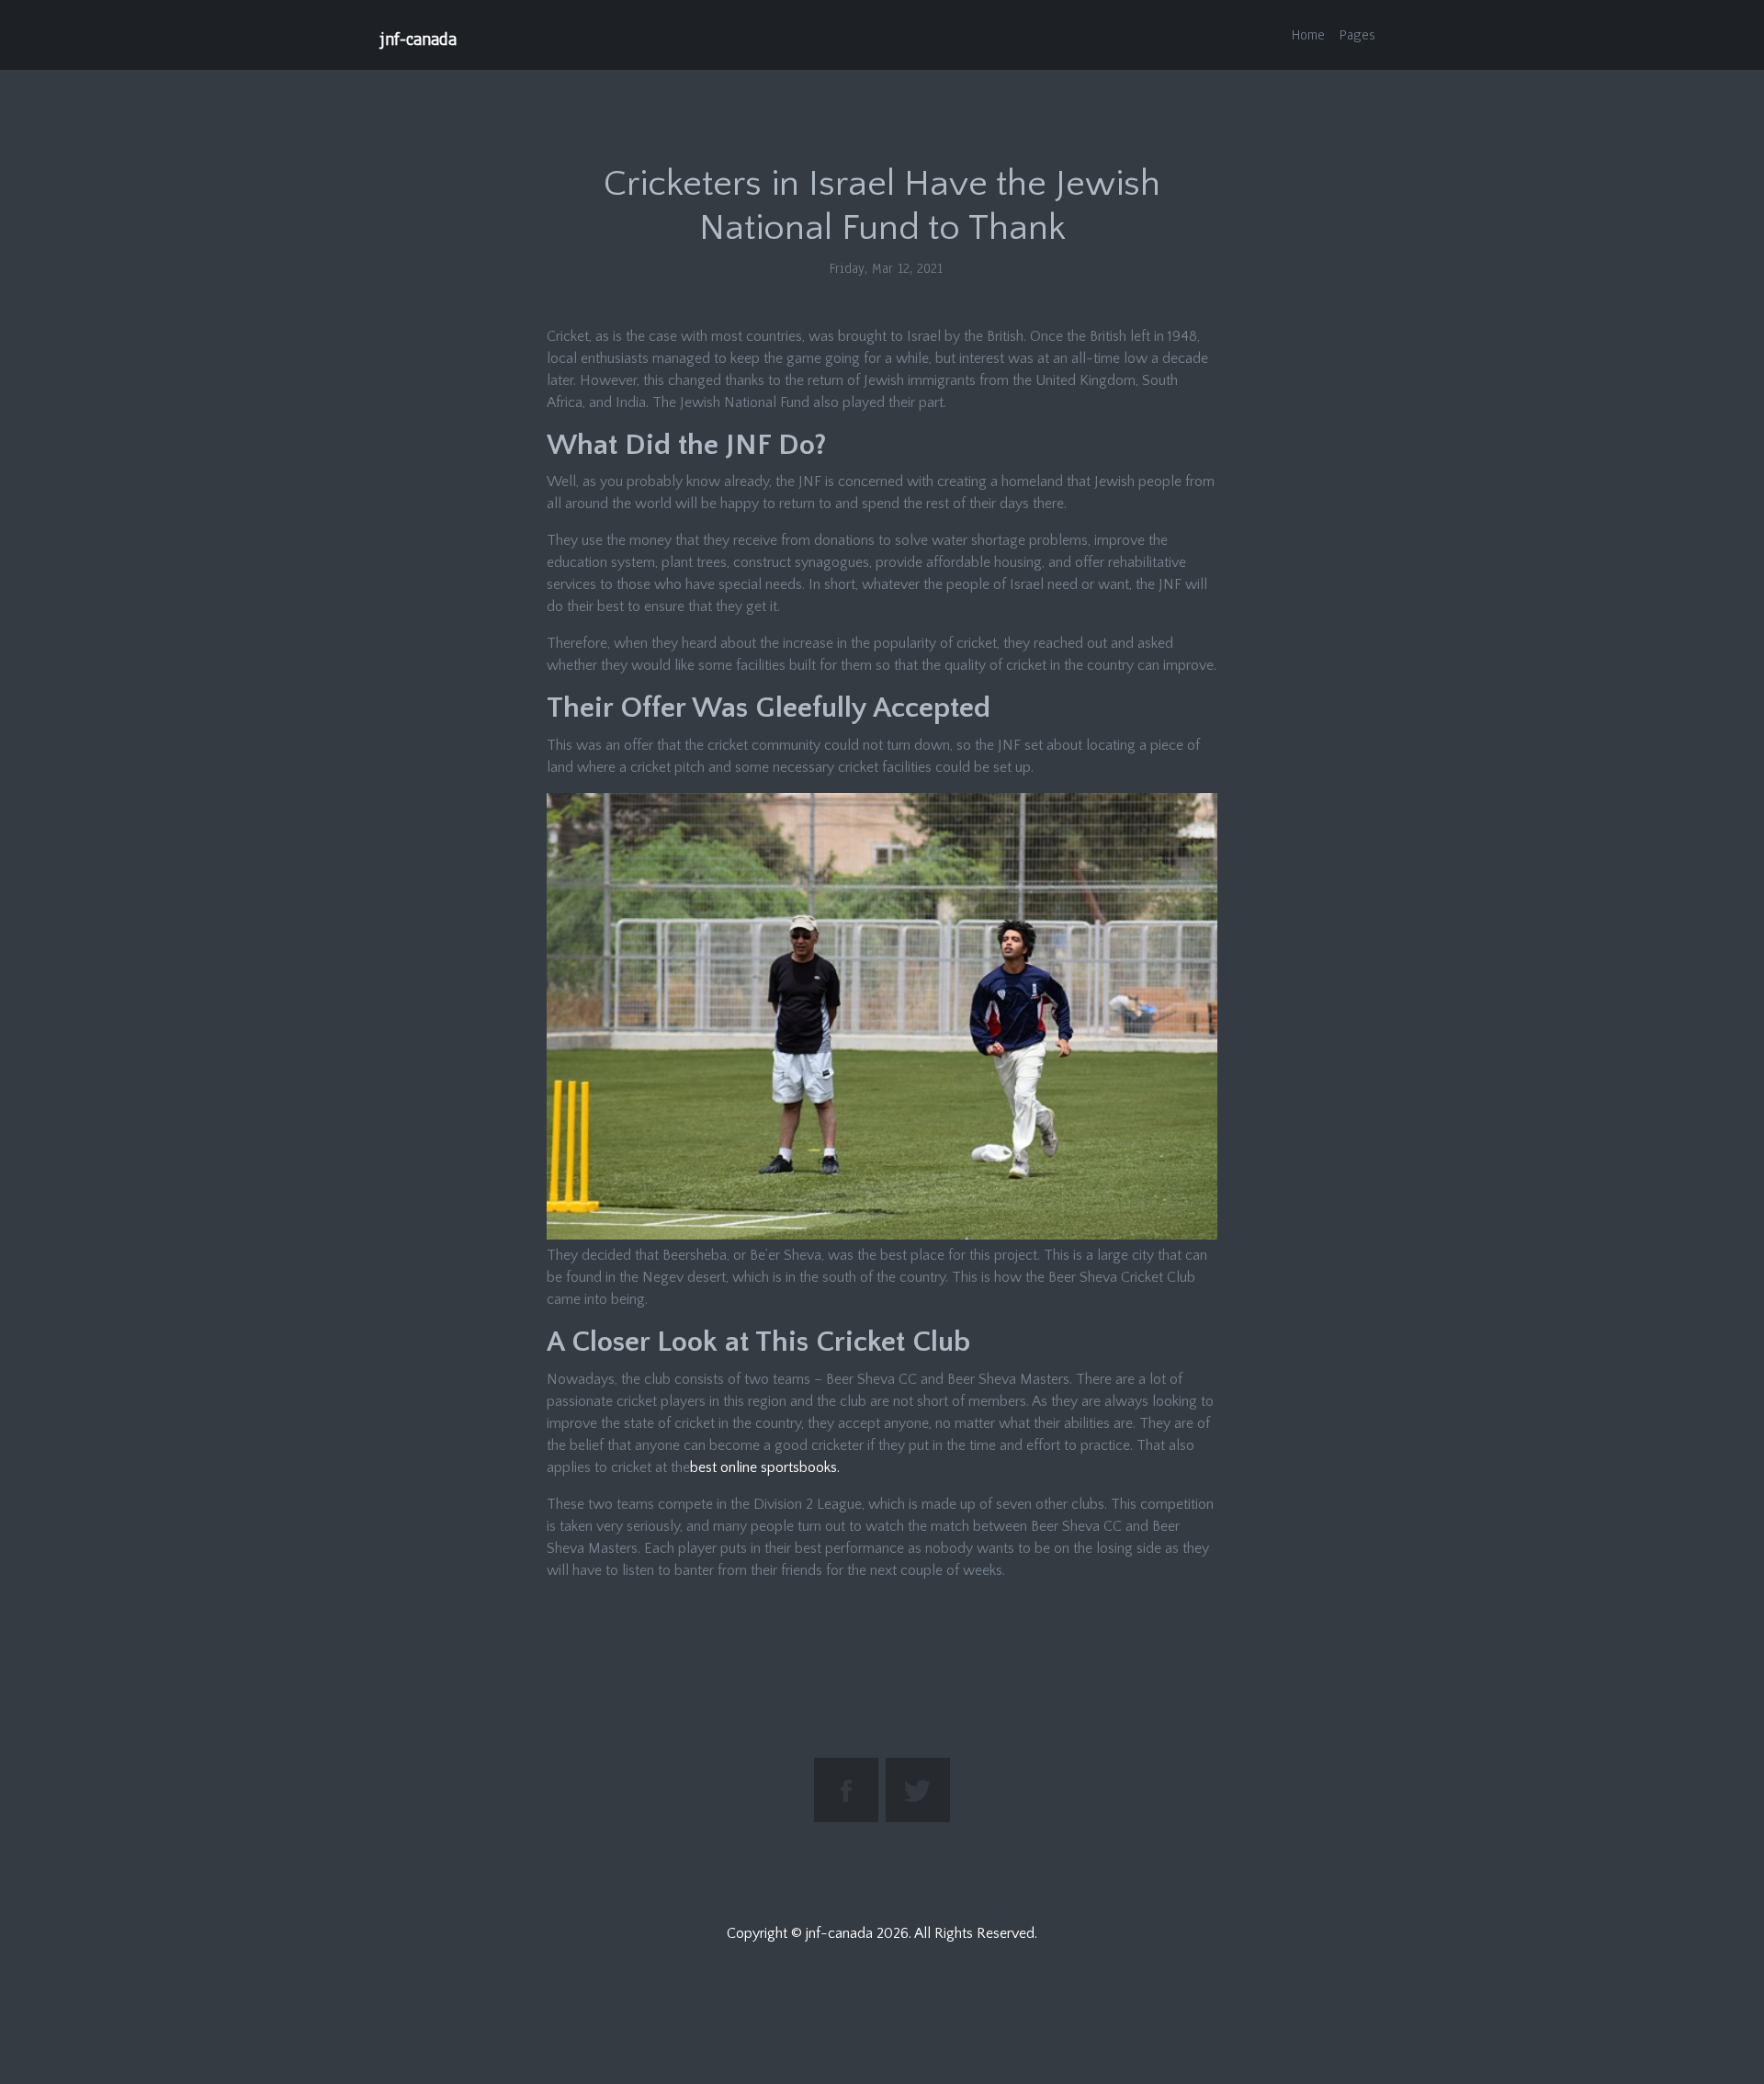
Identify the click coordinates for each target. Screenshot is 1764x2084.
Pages (1357, 35)
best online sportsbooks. (765, 1467)
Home (1308, 35)
